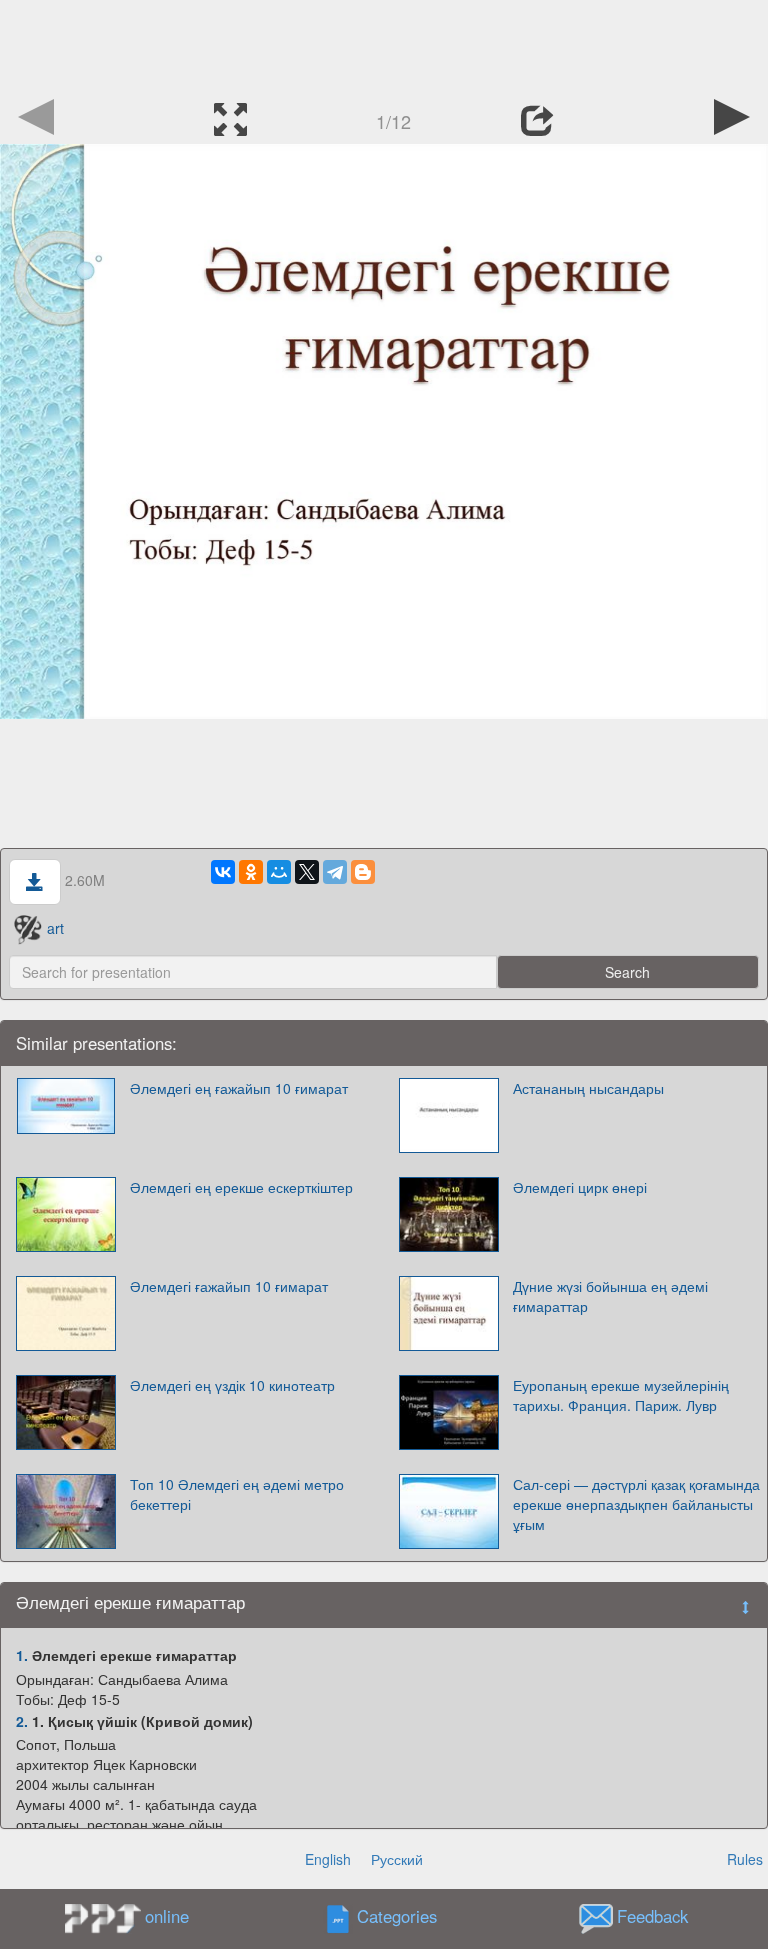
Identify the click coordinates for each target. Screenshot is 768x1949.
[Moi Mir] (279, 872)
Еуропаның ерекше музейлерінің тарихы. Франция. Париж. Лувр (621, 1395)
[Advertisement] (384, 45)
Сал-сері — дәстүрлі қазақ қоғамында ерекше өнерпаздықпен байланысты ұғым (636, 1504)
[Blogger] (363, 872)
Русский (397, 1859)
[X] (307, 872)
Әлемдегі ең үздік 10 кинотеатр (232, 1385)
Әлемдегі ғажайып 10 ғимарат (229, 1286)
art (55, 928)
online (167, 1916)
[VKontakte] (223, 872)
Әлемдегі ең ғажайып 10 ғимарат (239, 1088)
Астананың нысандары (588, 1088)
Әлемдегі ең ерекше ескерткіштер (241, 1187)
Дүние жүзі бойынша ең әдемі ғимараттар (610, 1296)
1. (22, 1655)
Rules (745, 1859)
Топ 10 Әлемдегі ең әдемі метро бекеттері (237, 1494)
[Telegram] (335, 872)
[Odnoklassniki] (251, 872)
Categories (397, 1917)
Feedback (652, 1917)
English (328, 1859)
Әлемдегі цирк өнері (580, 1187)
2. (22, 1721)
